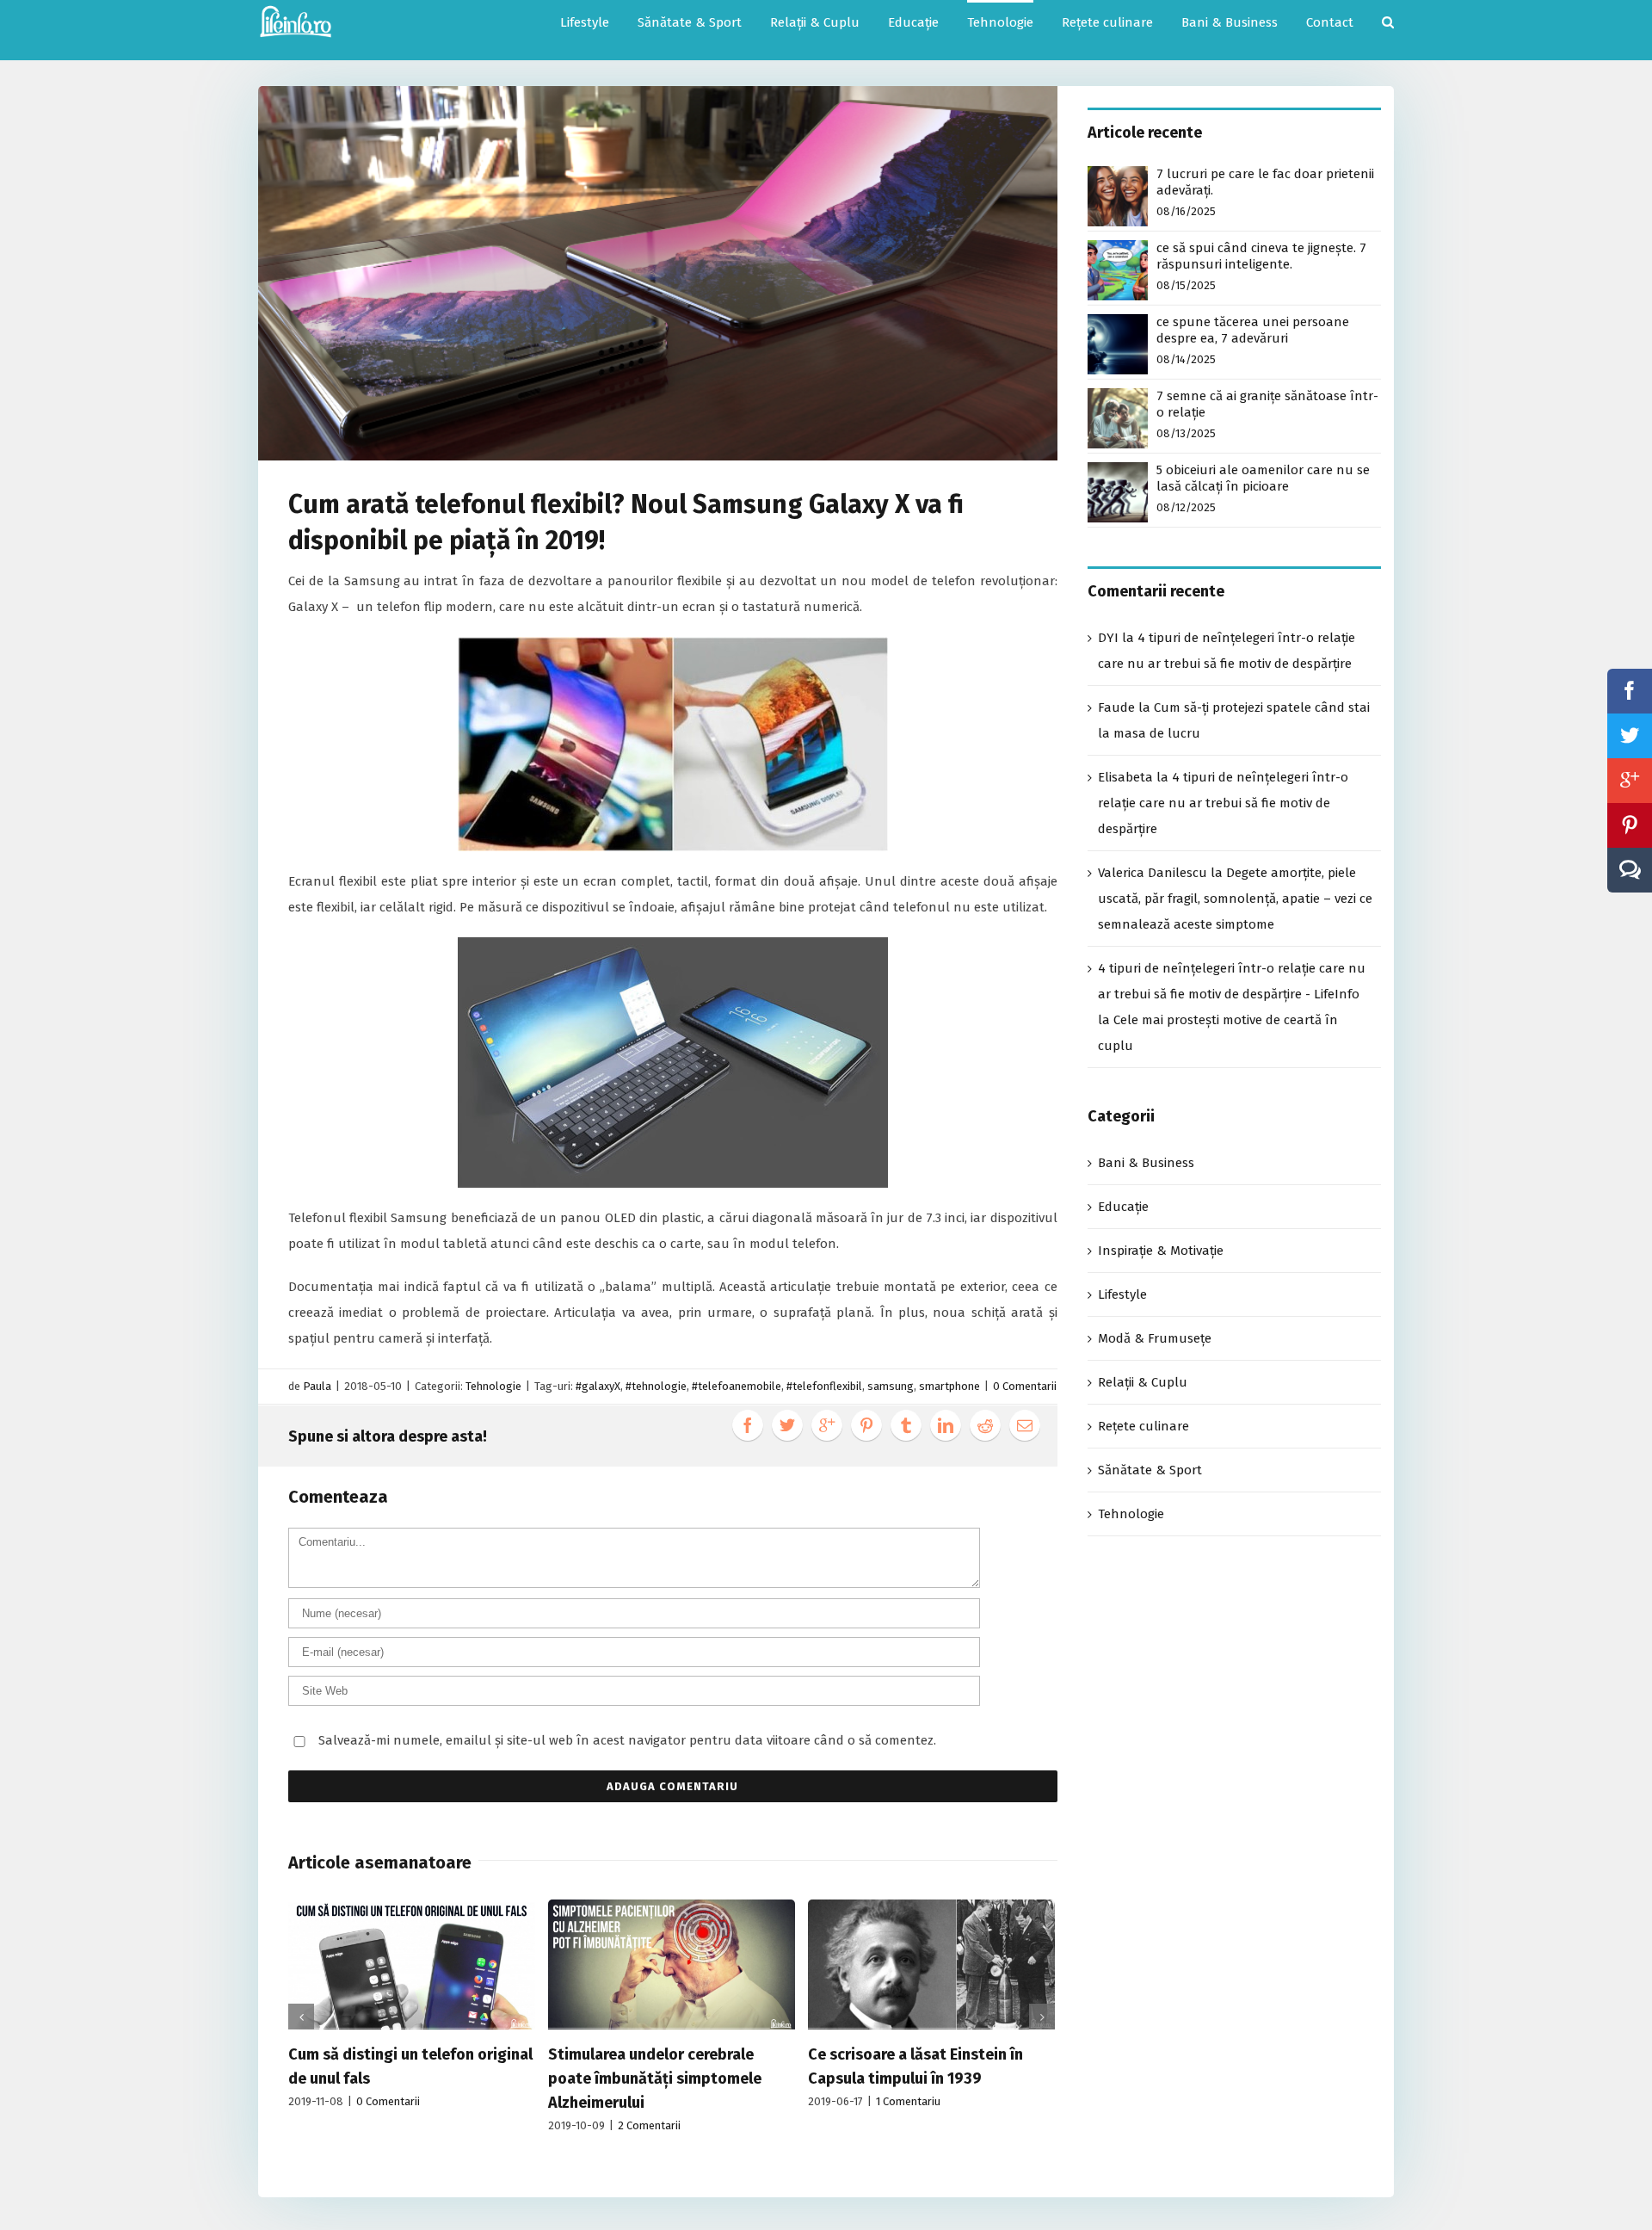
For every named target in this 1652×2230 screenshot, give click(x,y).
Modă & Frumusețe (1155, 1338)
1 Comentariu (908, 2101)
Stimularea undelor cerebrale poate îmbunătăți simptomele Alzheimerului (655, 2079)
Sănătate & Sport (1150, 1470)
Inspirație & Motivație (1161, 1251)
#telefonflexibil (824, 1386)
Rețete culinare (1143, 1426)
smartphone (949, 1386)
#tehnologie (656, 1386)
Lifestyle (1122, 1294)
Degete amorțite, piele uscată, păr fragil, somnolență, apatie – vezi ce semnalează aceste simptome (1235, 899)
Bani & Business (1146, 1163)
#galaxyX (598, 1386)
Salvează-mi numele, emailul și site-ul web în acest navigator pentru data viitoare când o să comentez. (627, 1740)
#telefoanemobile (737, 1386)
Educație (1123, 1207)
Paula (317, 1386)
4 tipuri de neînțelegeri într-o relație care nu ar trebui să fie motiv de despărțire (1223, 803)
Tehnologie (493, 1386)
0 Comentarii (1025, 1386)
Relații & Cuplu (1143, 1382)
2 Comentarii (649, 2125)
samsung (891, 1386)
